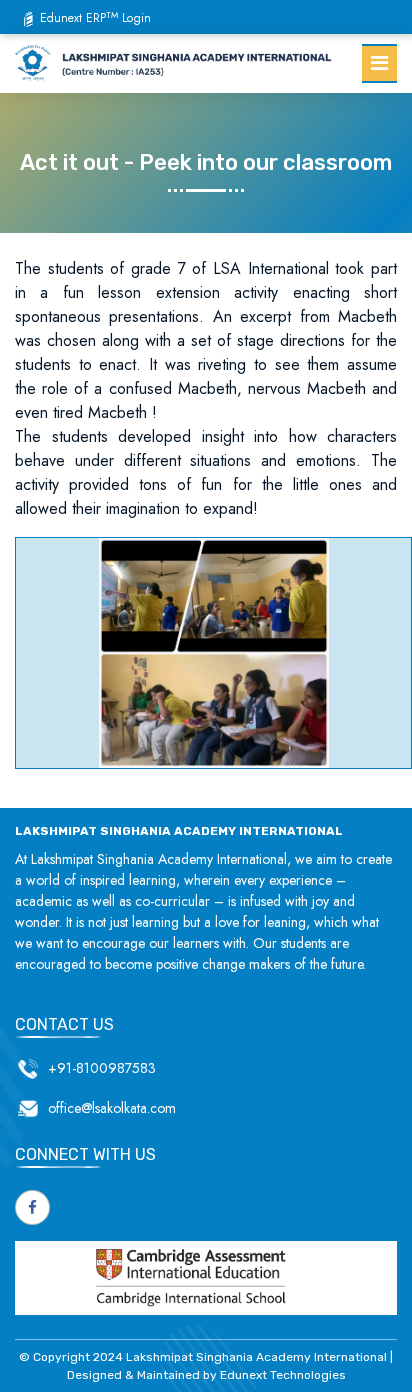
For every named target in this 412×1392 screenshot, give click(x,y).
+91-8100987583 (102, 1068)
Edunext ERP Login (95, 18)
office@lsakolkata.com (112, 1108)
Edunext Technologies (283, 1375)
